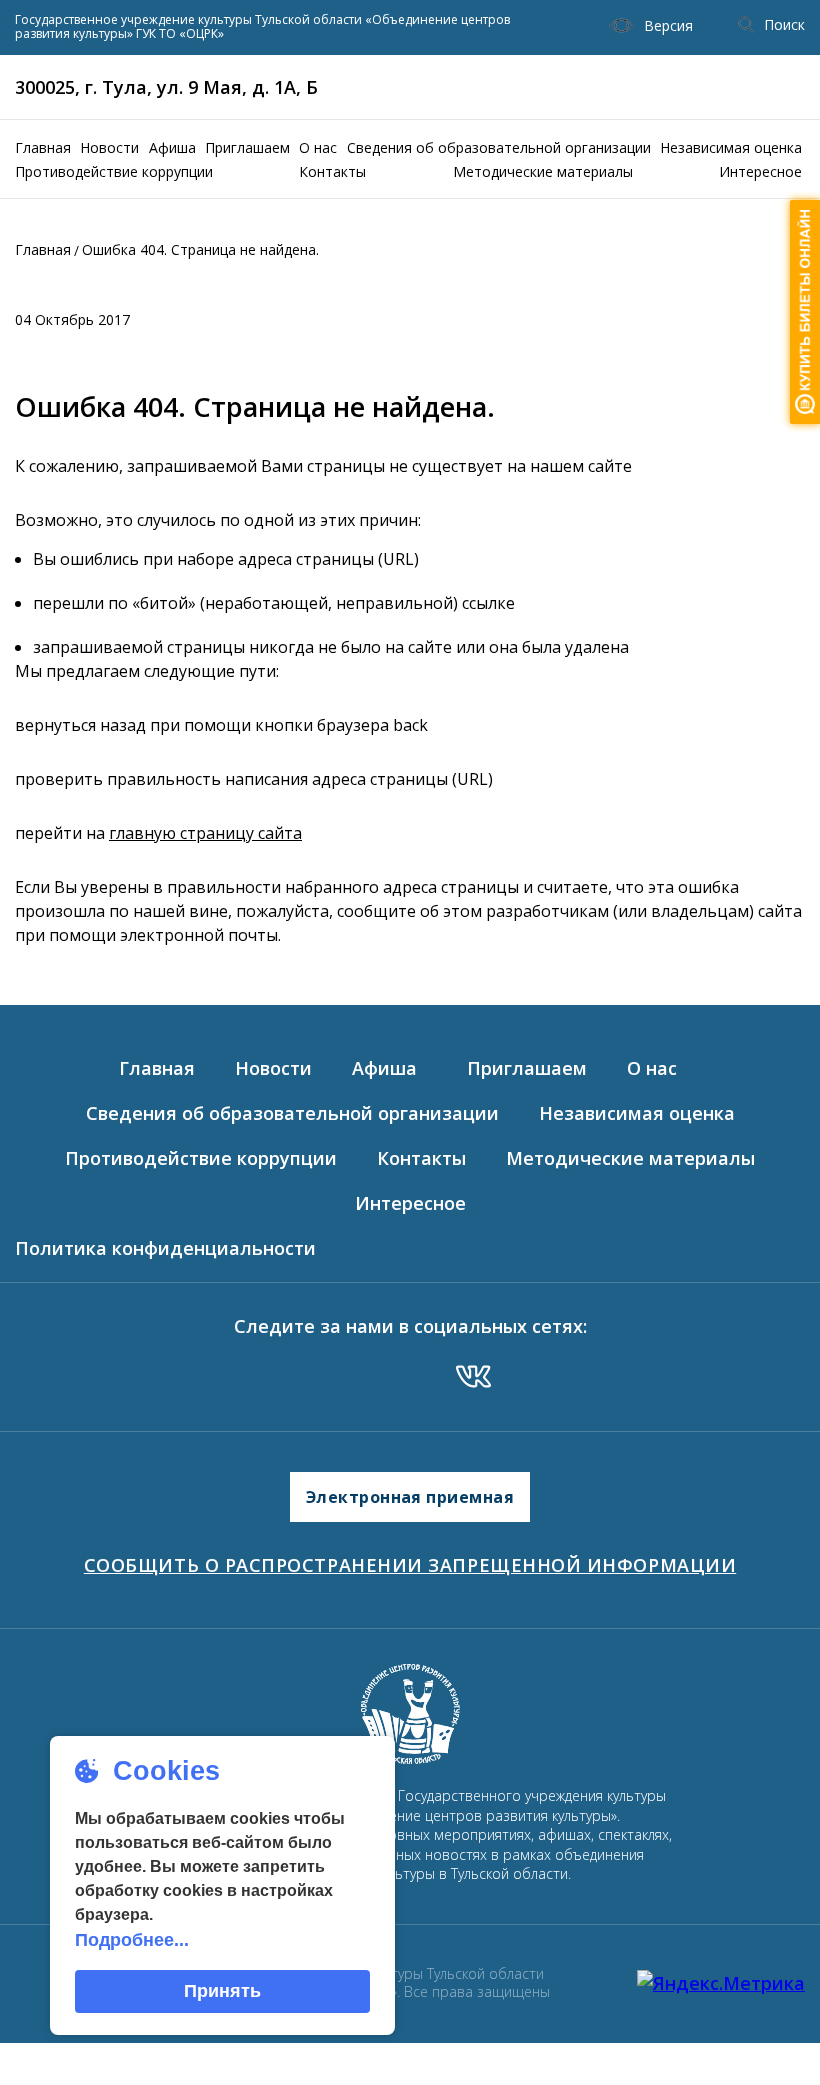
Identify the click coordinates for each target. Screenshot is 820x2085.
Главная (43, 147)
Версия (668, 25)
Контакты (332, 171)
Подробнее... (132, 1940)
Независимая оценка (731, 147)
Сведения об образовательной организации (499, 147)
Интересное (760, 171)
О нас (318, 147)
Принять (222, 1991)
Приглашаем (247, 147)
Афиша (172, 147)
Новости (109, 147)
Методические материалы (543, 171)
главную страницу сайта (205, 833)
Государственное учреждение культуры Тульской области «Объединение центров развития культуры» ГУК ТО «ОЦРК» (262, 27)
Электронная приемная (410, 1497)
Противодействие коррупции (114, 171)
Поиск (784, 24)
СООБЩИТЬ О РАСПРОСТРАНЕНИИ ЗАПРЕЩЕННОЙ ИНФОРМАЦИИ (410, 1565)
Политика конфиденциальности (165, 1248)
